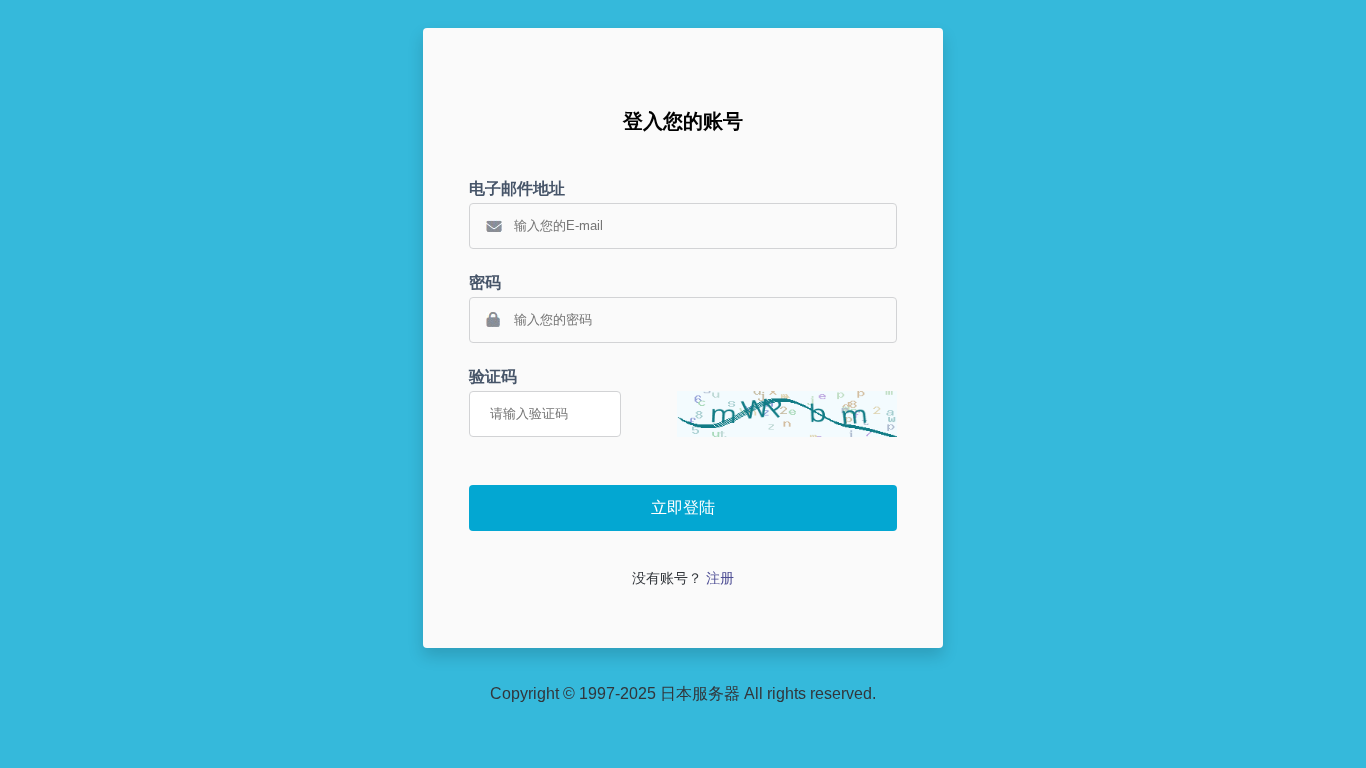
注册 (720, 578)
